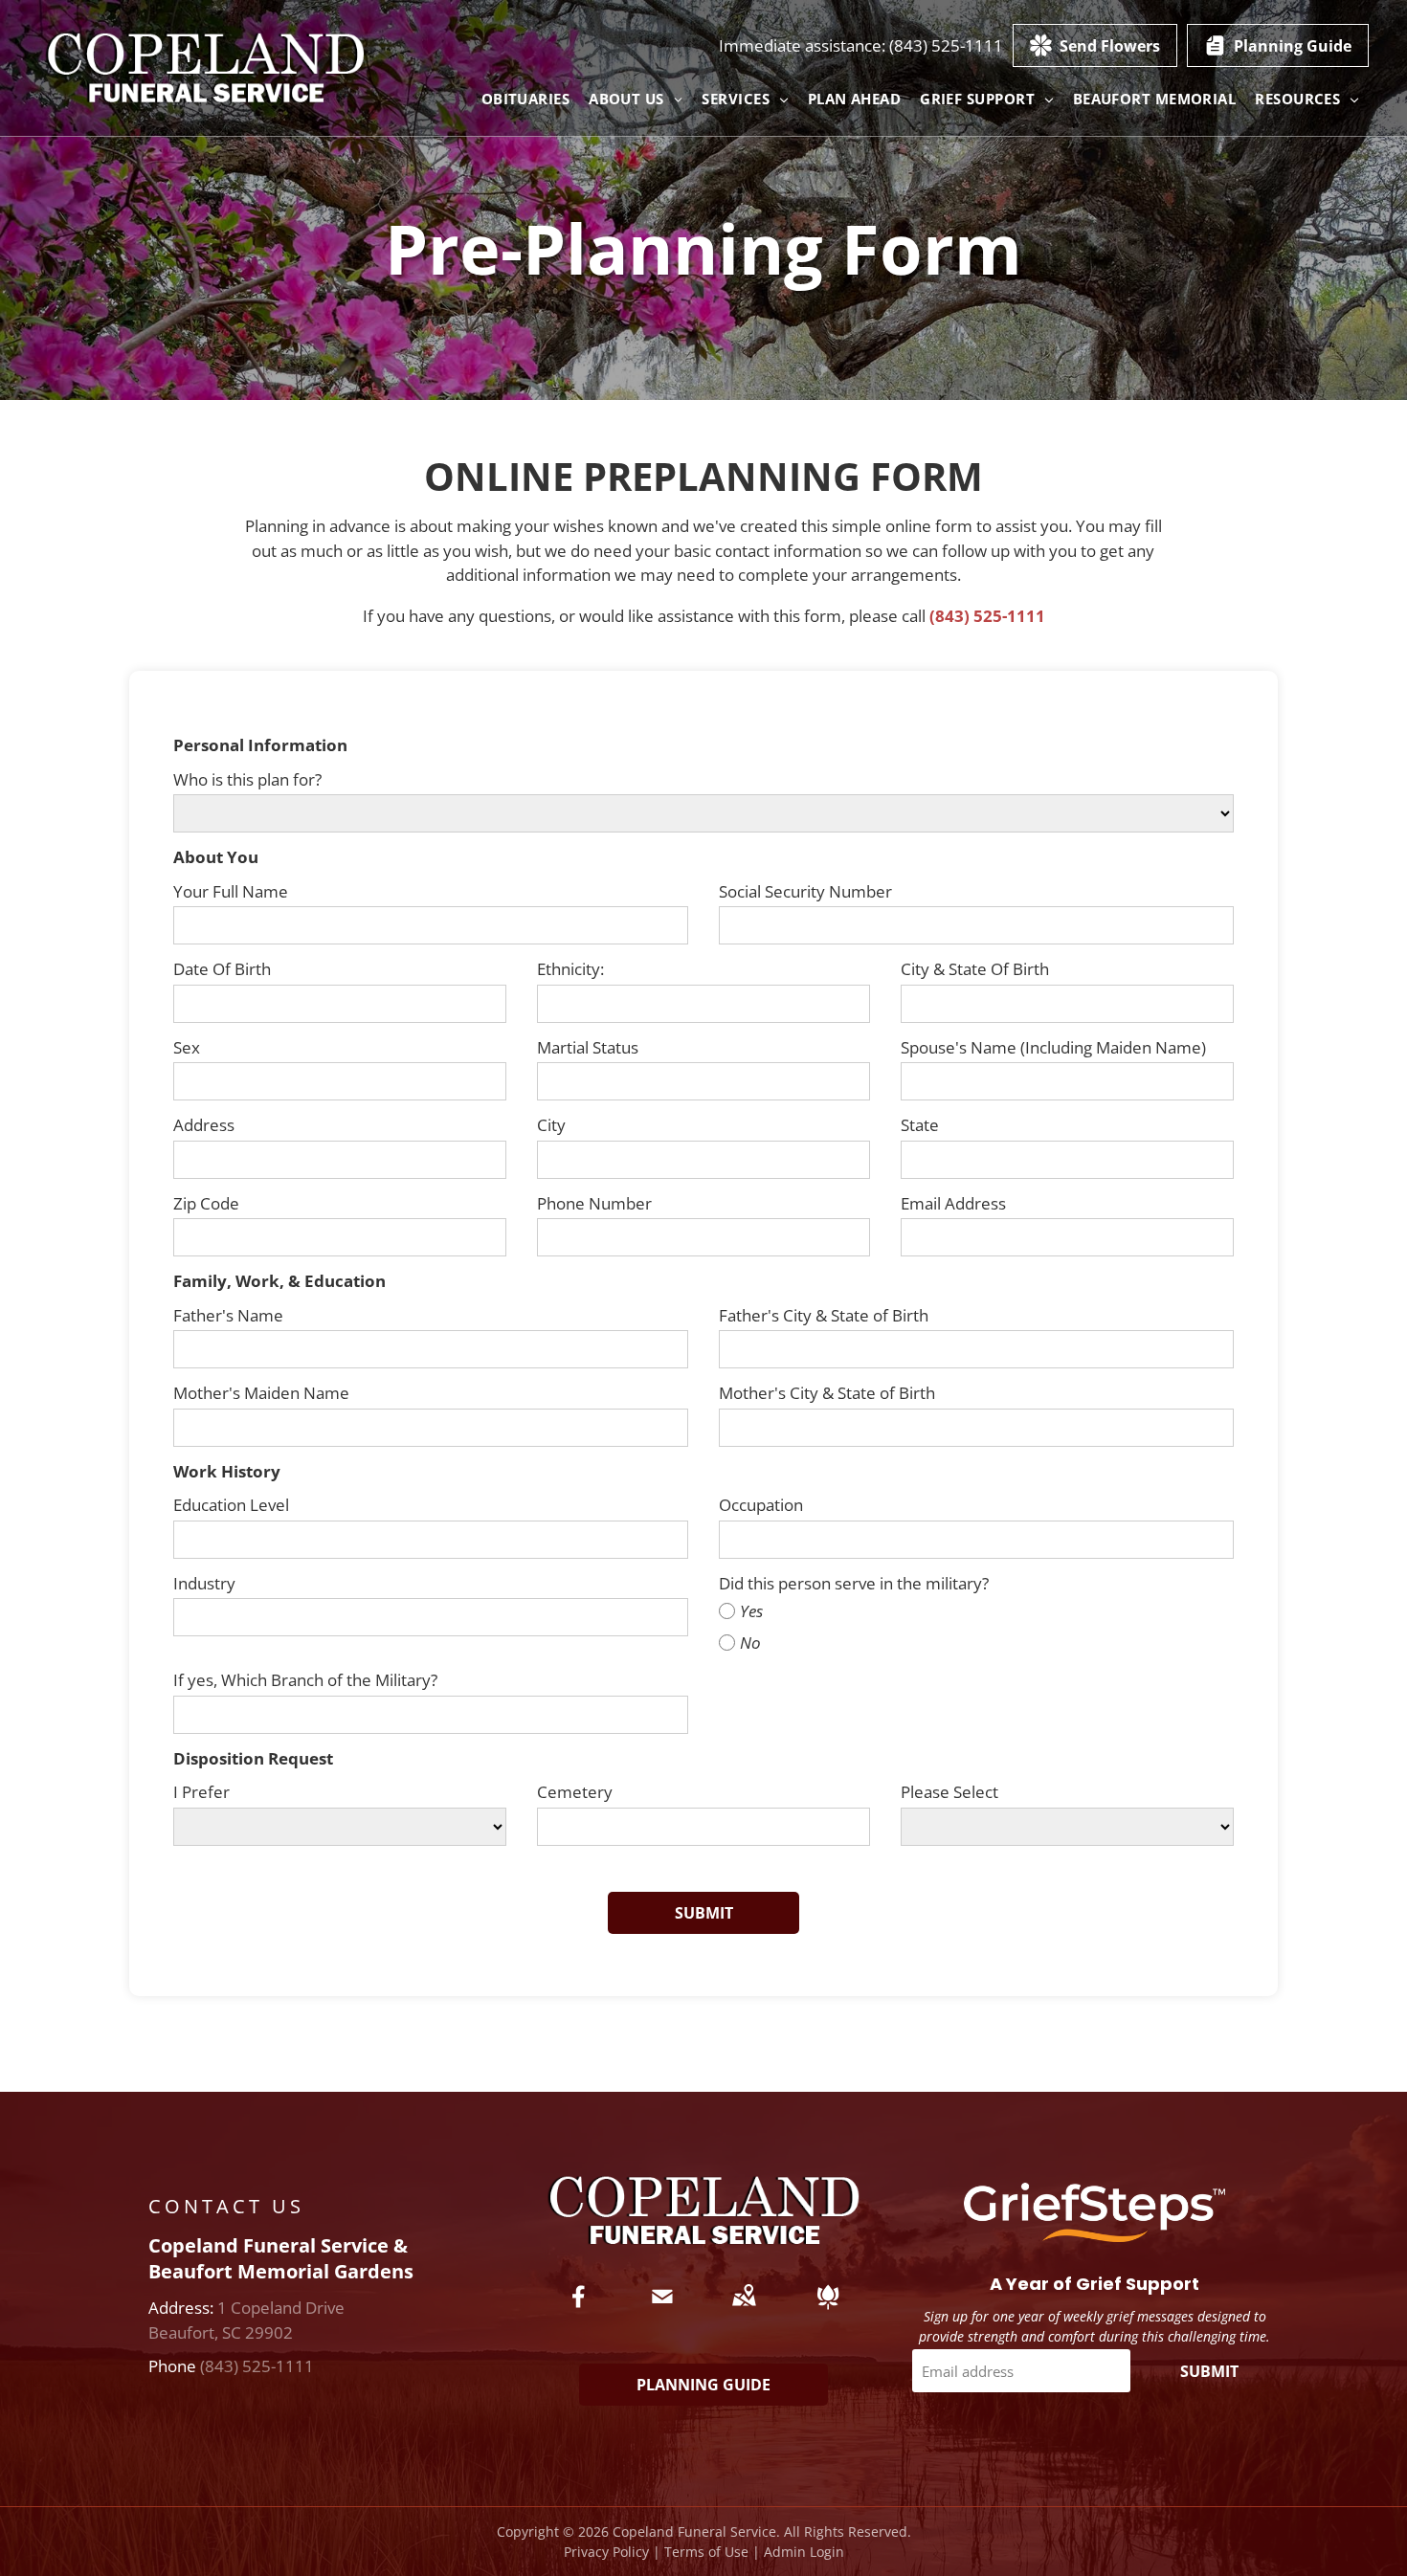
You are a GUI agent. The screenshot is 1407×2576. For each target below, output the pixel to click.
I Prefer (201, 1792)
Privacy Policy (606, 2552)
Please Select (949, 1792)
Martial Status (588, 1047)
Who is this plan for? (247, 779)
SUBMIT (1209, 2371)
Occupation (761, 1505)
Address (204, 1125)
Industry (204, 1583)
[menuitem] (526, 99)
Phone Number (594, 1203)
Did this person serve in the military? (854, 1583)
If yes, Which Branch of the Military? (305, 1680)
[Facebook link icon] (579, 2310)
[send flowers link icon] (828, 2310)
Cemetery (575, 1792)
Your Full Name (231, 891)
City (551, 1125)
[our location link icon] (744, 2310)
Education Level (231, 1505)
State (920, 1125)
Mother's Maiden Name (261, 1393)
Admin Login (804, 2552)
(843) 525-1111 (946, 45)
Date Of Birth (222, 969)
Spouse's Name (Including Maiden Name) (1053, 1047)
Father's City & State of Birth (824, 1315)
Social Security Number (805, 891)
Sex (187, 1047)
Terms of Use (706, 2552)
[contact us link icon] (662, 2310)
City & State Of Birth (975, 969)
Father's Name (228, 1315)
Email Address (953, 1203)
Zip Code (206, 1203)
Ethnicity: (570, 969)
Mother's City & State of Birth (827, 1393)
